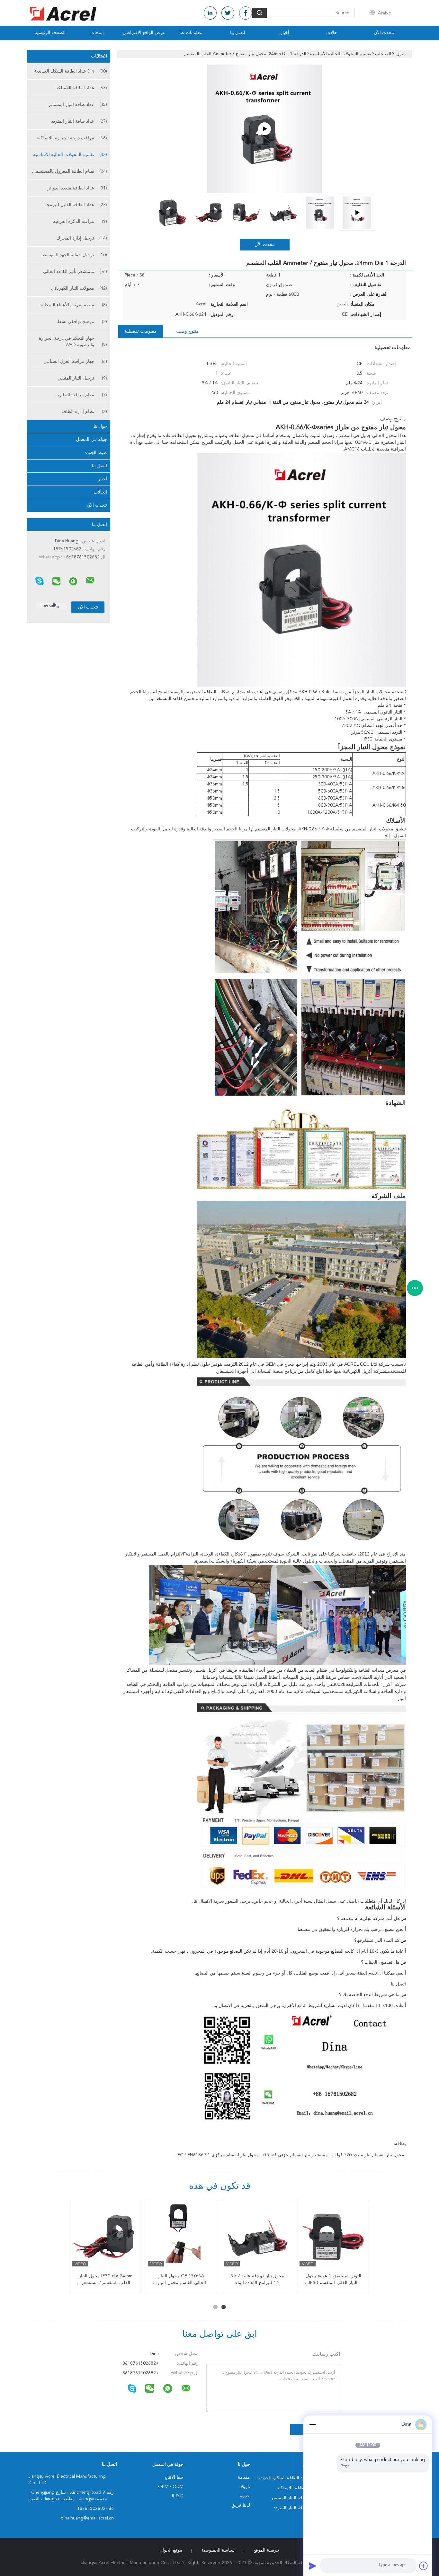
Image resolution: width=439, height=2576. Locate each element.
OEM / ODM (171, 2487)
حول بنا (100, 426)
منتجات (97, 33)
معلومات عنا (191, 33)
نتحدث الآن (384, 33)
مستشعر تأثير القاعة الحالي (75, 272)
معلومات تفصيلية (141, 331)
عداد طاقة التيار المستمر (78, 105)
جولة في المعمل (91, 440)
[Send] (312, 2566)
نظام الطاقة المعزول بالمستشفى (70, 171)
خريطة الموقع (267, 2550)
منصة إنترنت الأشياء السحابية (73, 305)
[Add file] (424, 2566)
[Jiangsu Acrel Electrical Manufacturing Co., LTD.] (90, 581)
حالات (332, 33)
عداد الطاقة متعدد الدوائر (77, 188)
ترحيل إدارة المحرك (82, 238)
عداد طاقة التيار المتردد (79, 121)
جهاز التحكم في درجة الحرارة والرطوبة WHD (73, 342)
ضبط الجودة (96, 453)
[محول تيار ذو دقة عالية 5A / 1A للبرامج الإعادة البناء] (257, 2237)
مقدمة (244, 2477)
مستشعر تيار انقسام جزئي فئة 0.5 (296, 2155)
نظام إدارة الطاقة (84, 412)
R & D (178, 2496)
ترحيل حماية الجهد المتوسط (74, 255)
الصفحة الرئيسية (50, 33)
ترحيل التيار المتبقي (82, 378)
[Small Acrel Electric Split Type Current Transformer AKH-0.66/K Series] (264, 129)
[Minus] (312, 2424)
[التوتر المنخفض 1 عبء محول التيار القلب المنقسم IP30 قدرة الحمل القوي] (333, 2237)
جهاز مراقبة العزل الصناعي (75, 362)
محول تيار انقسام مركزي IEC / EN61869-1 (218, 2155)
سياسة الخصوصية (218, 2550)
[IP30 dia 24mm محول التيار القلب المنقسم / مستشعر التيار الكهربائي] (106, 2237)
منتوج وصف (187, 331)
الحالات (100, 492)
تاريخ (246, 2487)
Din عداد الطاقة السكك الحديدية (71, 71)
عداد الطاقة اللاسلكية (81, 88)
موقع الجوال (171, 2550)
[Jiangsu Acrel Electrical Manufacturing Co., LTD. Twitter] (228, 13)
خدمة (245, 2496)
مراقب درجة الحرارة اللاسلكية (72, 138)
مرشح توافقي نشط (82, 322)
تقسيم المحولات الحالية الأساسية (70, 155)
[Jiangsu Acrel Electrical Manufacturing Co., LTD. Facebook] (246, 13)
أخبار (285, 33)
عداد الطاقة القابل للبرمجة (76, 205)
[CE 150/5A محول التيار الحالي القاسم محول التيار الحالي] (182, 2237)
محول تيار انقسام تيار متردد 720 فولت (368, 2155)
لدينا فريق (241, 2505)
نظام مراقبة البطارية (81, 395)
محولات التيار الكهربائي (79, 288)
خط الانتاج (174, 2477)
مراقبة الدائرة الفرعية (80, 222)
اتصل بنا (238, 33)
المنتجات (99, 56)
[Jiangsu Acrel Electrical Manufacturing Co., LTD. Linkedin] (210, 13)
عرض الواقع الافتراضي (144, 33)
